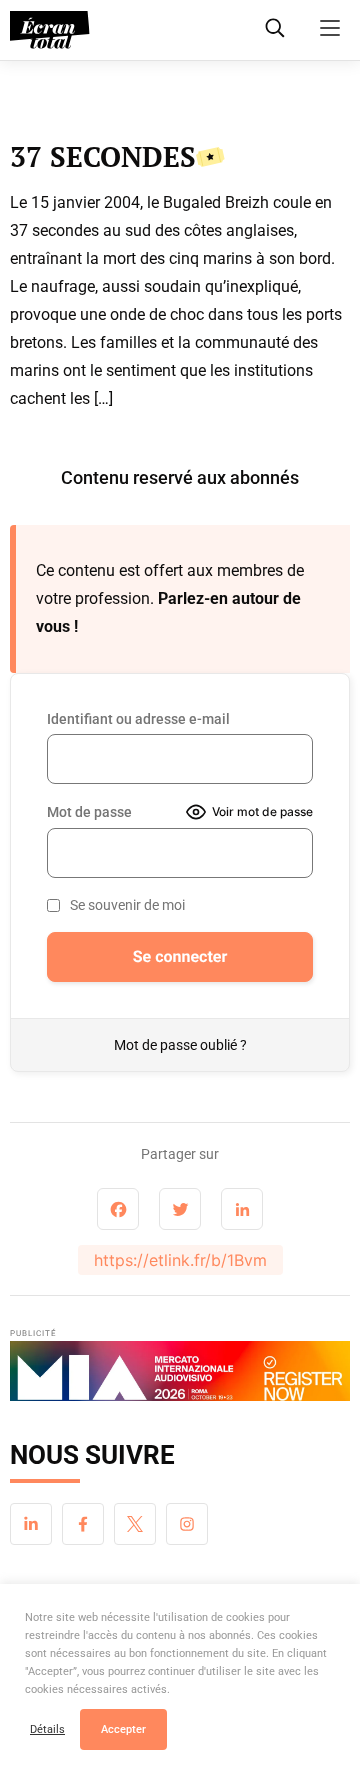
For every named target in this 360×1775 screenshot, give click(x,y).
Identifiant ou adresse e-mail (138, 719)
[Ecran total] (50, 30)
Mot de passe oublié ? (180, 1045)
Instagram (187, 1524)
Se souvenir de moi (127, 905)
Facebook (83, 1524)
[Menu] (330, 28)
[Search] (275, 28)
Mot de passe (89, 812)
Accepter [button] (123, 1729)
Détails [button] (47, 1729)
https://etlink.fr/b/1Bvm (180, 1260)
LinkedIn (31, 1524)
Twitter (135, 1524)
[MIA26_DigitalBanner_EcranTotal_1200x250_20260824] (180, 1376)
